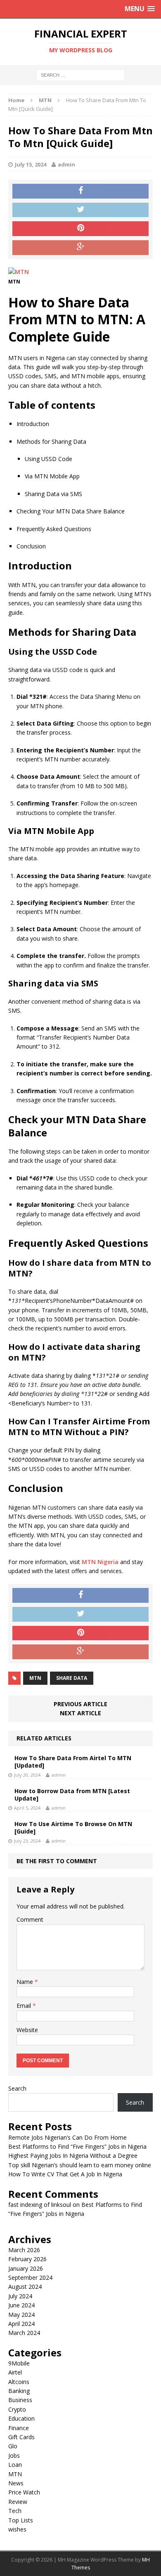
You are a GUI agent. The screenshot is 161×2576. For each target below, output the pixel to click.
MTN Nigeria (100, 1562)
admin (66, 164)
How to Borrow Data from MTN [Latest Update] (72, 1795)
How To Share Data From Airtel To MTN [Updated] (73, 1762)
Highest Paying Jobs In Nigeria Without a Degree (73, 2156)
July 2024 (20, 2296)
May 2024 (21, 2315)
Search (17, 2088)
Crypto (17, 2409)
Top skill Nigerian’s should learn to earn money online (80, 2165)
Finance (19, 2428)
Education (21, 2418)
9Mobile (19, 2363)
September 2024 (30, 2277)
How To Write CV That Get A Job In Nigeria (65, 2174)
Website (27, 2030)
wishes (17, 2529)
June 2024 (21, 2305)
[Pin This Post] (80, 229)
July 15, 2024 (31, 164)
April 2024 (21, 2324)
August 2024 (25, 2287)
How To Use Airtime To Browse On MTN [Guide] (73, 1828)
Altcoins (19, 2382)
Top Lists (21, 2520)
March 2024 (24, 2333)
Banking (19, 2391)
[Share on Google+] (80, 248)
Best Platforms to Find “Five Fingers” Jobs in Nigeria (77, 2146)
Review (18, 2502)
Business (20, 2400)
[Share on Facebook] (80, 191)
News (16, 2483)
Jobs (14, 2455)
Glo (13, 2446)
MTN (35, 1678)
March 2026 (24, 2250)
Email (25, 2006)
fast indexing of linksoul (40, 2205)
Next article (80, 1713)
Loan (15, 2465)
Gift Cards (21, 2437)
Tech (15, 2511)
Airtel (15, 2372)
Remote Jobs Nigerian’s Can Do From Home (67, 2137)
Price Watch (24, 2492)
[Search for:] (81, 75)
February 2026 (27, 2259)
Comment (30, 1919)
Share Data (72, 1678)
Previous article (80, 1704)
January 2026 (26, 2268)
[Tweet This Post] (80, 210)
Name (26, 1982)
